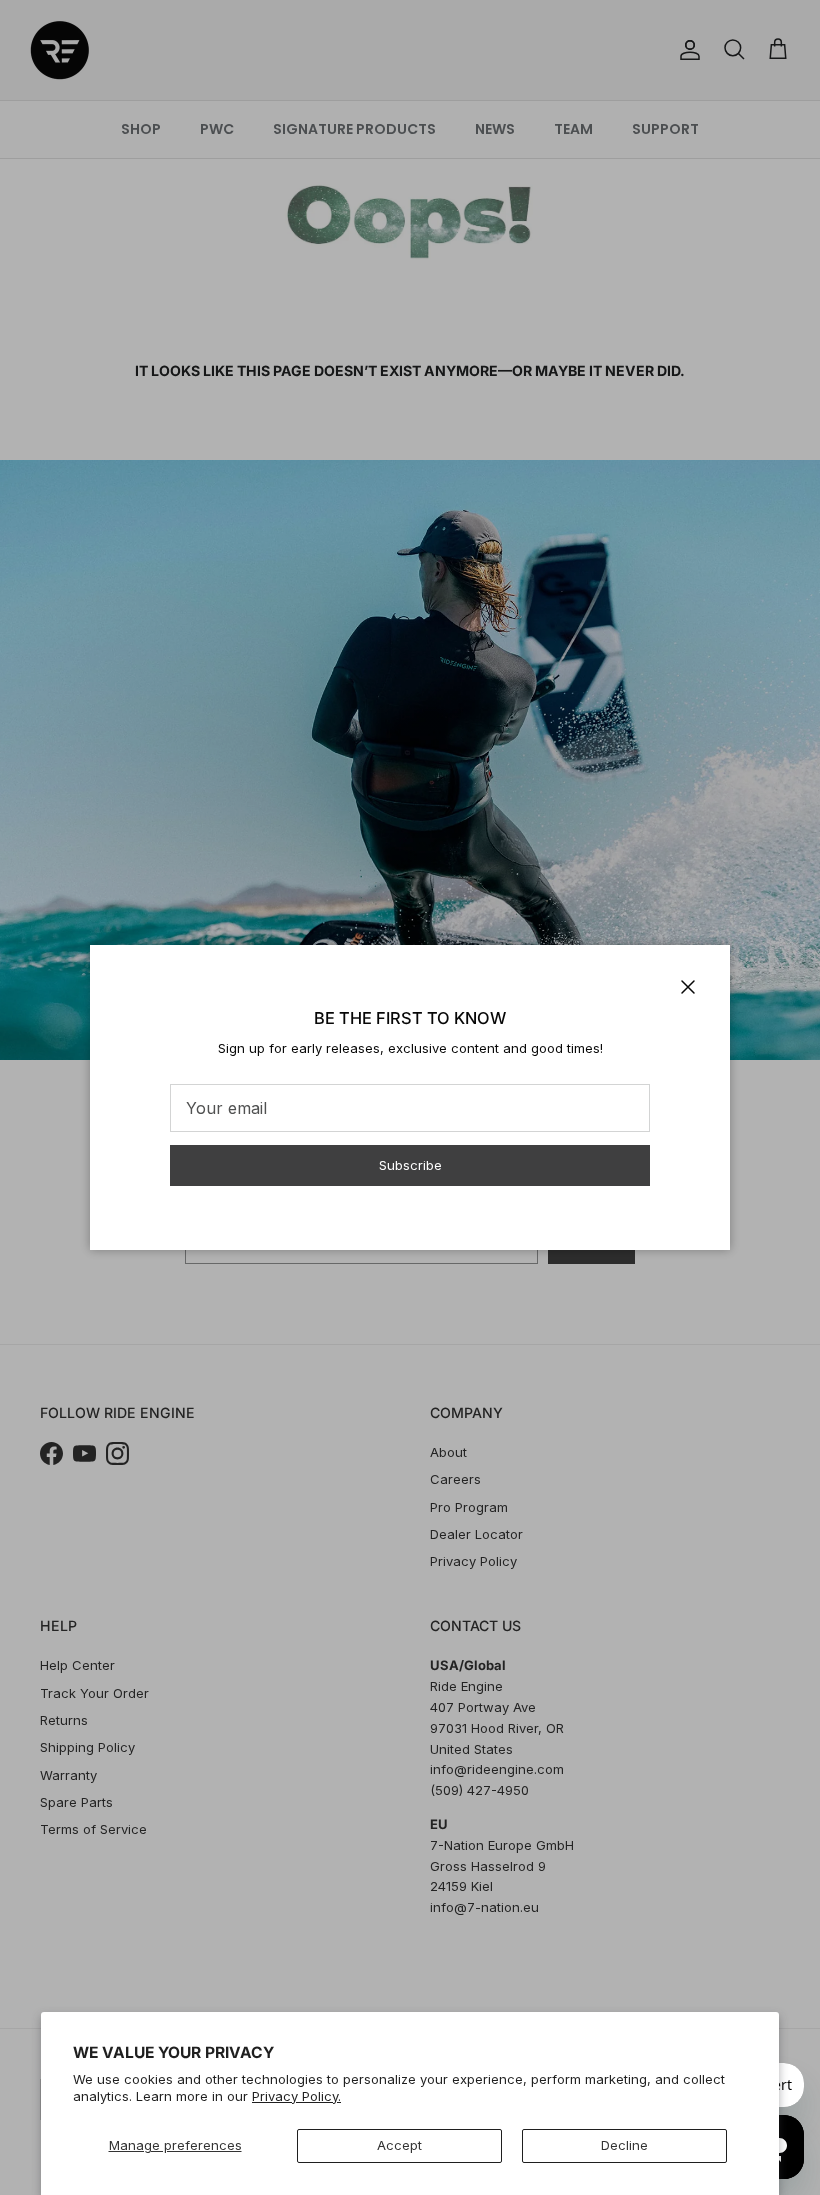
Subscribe (410, 1165)
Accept (399, 2145)
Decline (624, 2145)
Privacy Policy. (296, 2096)
